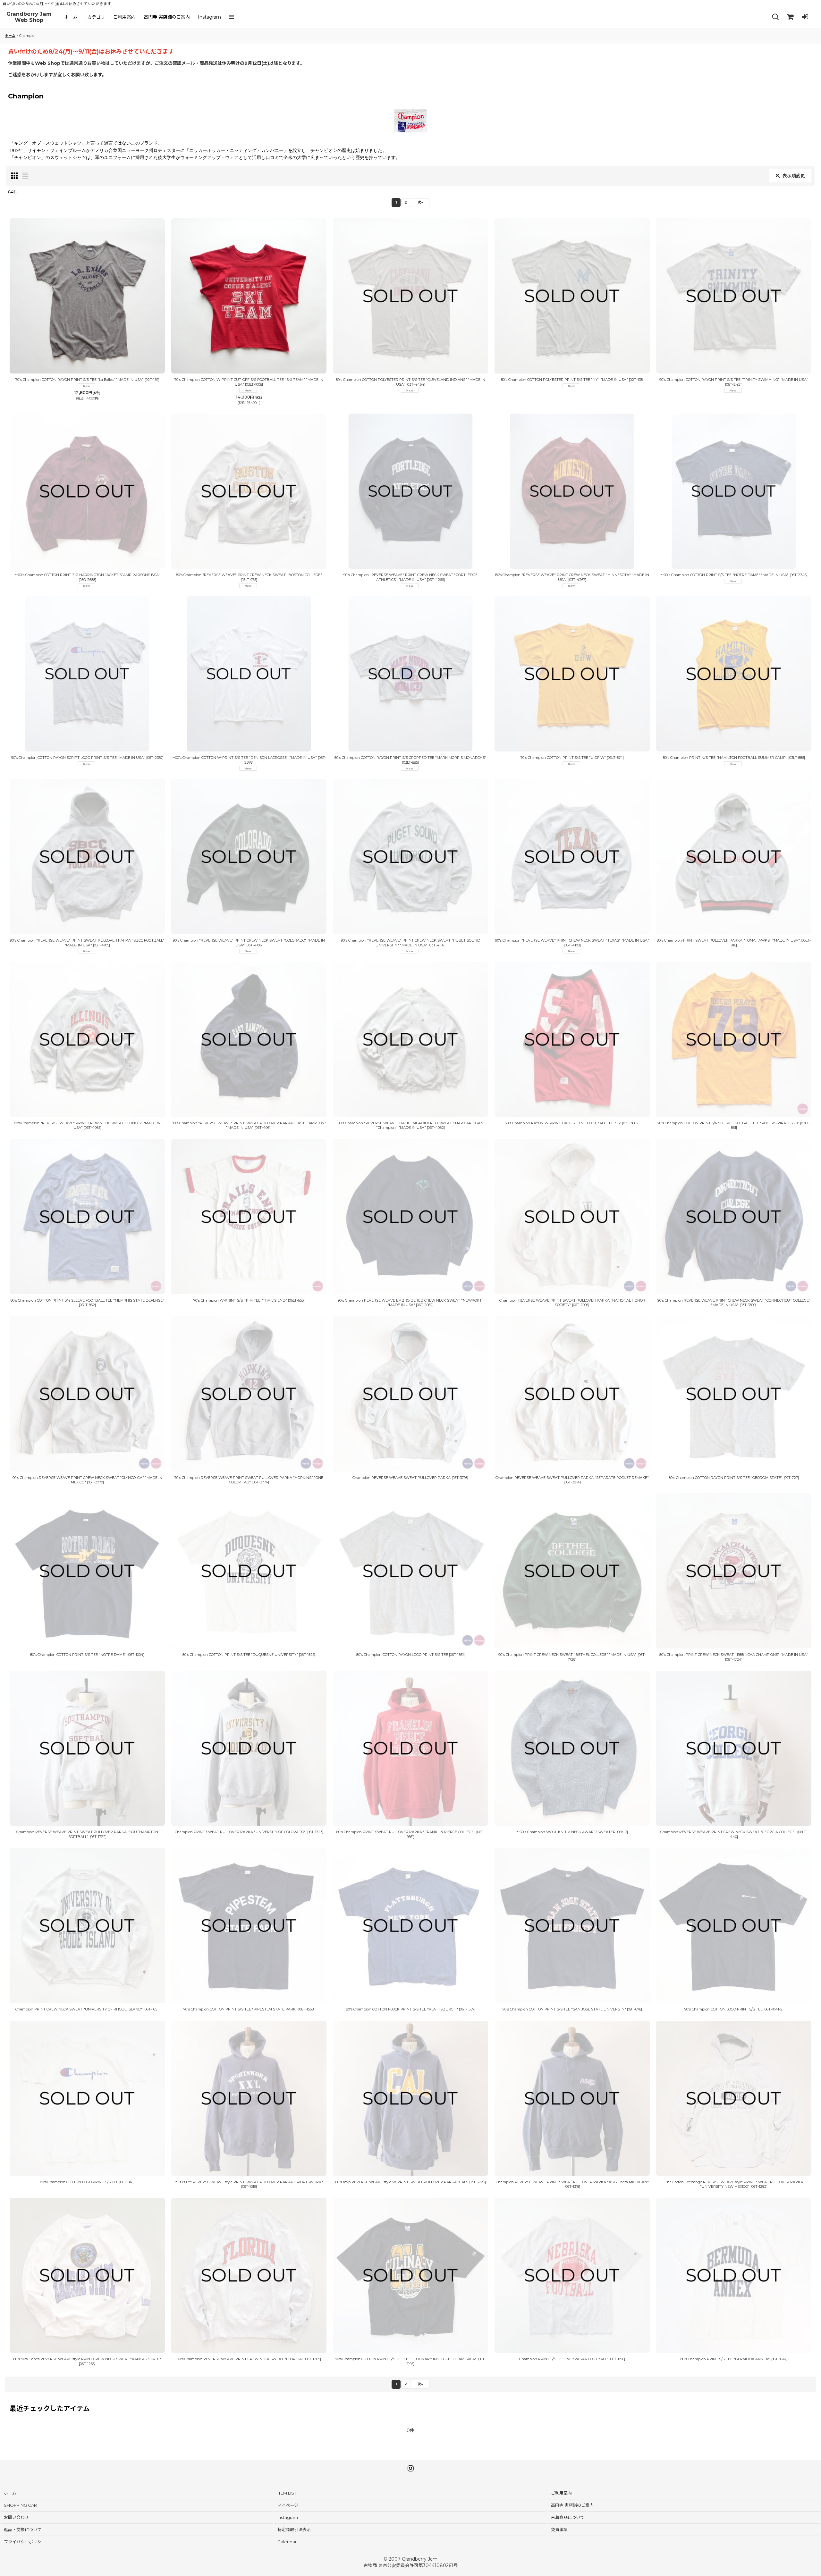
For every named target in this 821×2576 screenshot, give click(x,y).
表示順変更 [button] (794, 176)
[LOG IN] (805, 17)
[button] (233, 17)
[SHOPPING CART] (790, 17)
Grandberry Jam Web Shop (29, 17)
